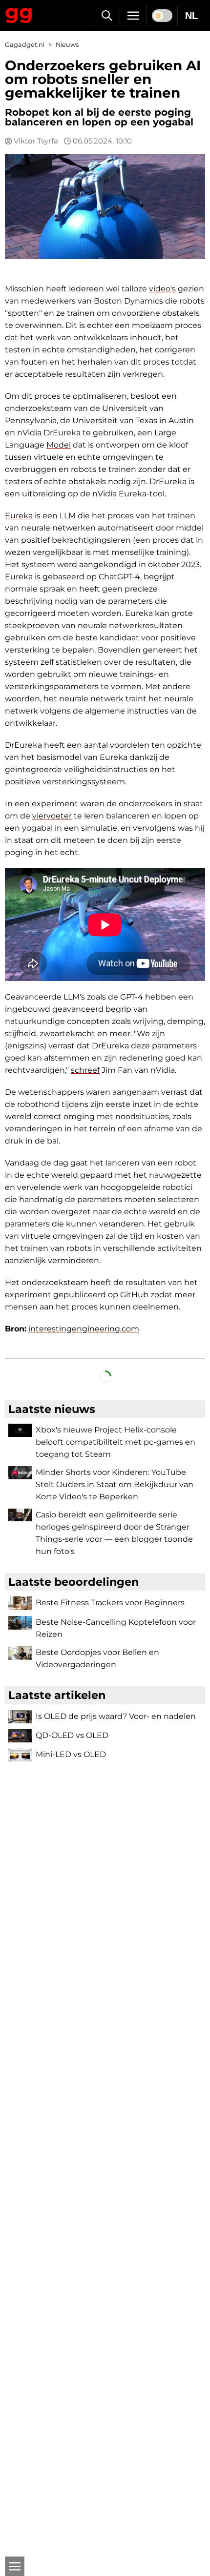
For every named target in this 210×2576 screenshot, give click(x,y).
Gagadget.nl (25, 45)
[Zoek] (107, 16)
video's (162, 289)
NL (191, 16)
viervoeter (52, 816)
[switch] (162, 16)
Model (59, 445)
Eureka (19, 516)
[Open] (15, 2566)
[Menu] (133, 16)
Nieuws (67, 45)
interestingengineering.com (84, 1329)
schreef (85, 1070)
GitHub (134, 1295)
